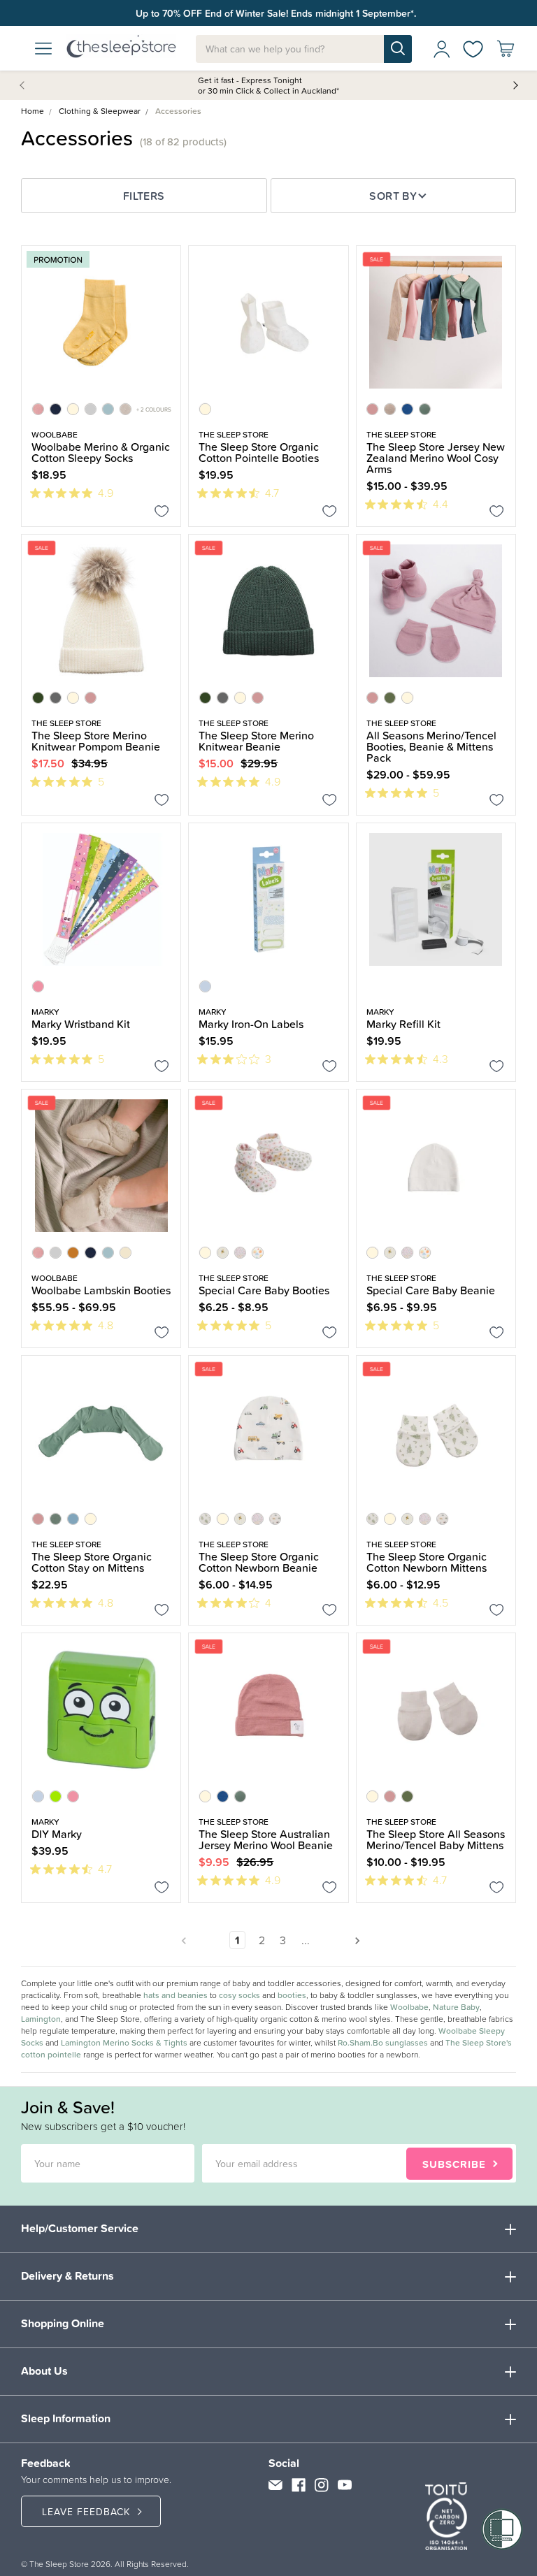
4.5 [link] (441, 1602)
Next (515, 85)
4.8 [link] (106, 1325)
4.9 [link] (106, 493)
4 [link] (268, 1602)
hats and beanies (176, 1995)
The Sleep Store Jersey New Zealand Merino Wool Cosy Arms (436, 458)
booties (292, 1995)
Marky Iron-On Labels (251, 1024)
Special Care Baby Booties (264, 1290)
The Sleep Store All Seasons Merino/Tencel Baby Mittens (436, 1839)
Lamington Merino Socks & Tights (124, 2043)
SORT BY (393, 196)
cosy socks (239, 1995)
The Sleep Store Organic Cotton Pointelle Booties (259, 452)
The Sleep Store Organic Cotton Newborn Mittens (427, 1562)
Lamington (41, 2019)
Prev (24, 85)
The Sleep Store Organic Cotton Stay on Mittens (92, 1562)
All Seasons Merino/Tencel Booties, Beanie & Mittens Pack (431, 746)
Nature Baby (456, 2007)
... (306, 1940)
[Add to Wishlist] (162, 514)
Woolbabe (409, 2007)
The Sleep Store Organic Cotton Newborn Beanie (259, 1562)
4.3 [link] (441, 1059)
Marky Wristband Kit (81, 1024)
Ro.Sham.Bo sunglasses (383, 2043)
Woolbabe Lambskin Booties (101, 1290)
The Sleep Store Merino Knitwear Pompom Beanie (96, 741)
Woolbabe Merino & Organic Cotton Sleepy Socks (101, 452)
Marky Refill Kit (403, 1024)
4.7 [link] (272, 493)
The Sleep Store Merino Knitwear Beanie (256, 741)
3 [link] (268, 1059)
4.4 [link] (441, 504)
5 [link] (101, 781)
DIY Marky (57, 1834)
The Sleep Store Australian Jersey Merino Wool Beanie (266, 1839)
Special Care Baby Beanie (431, 1290)
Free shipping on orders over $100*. (275, 13)
